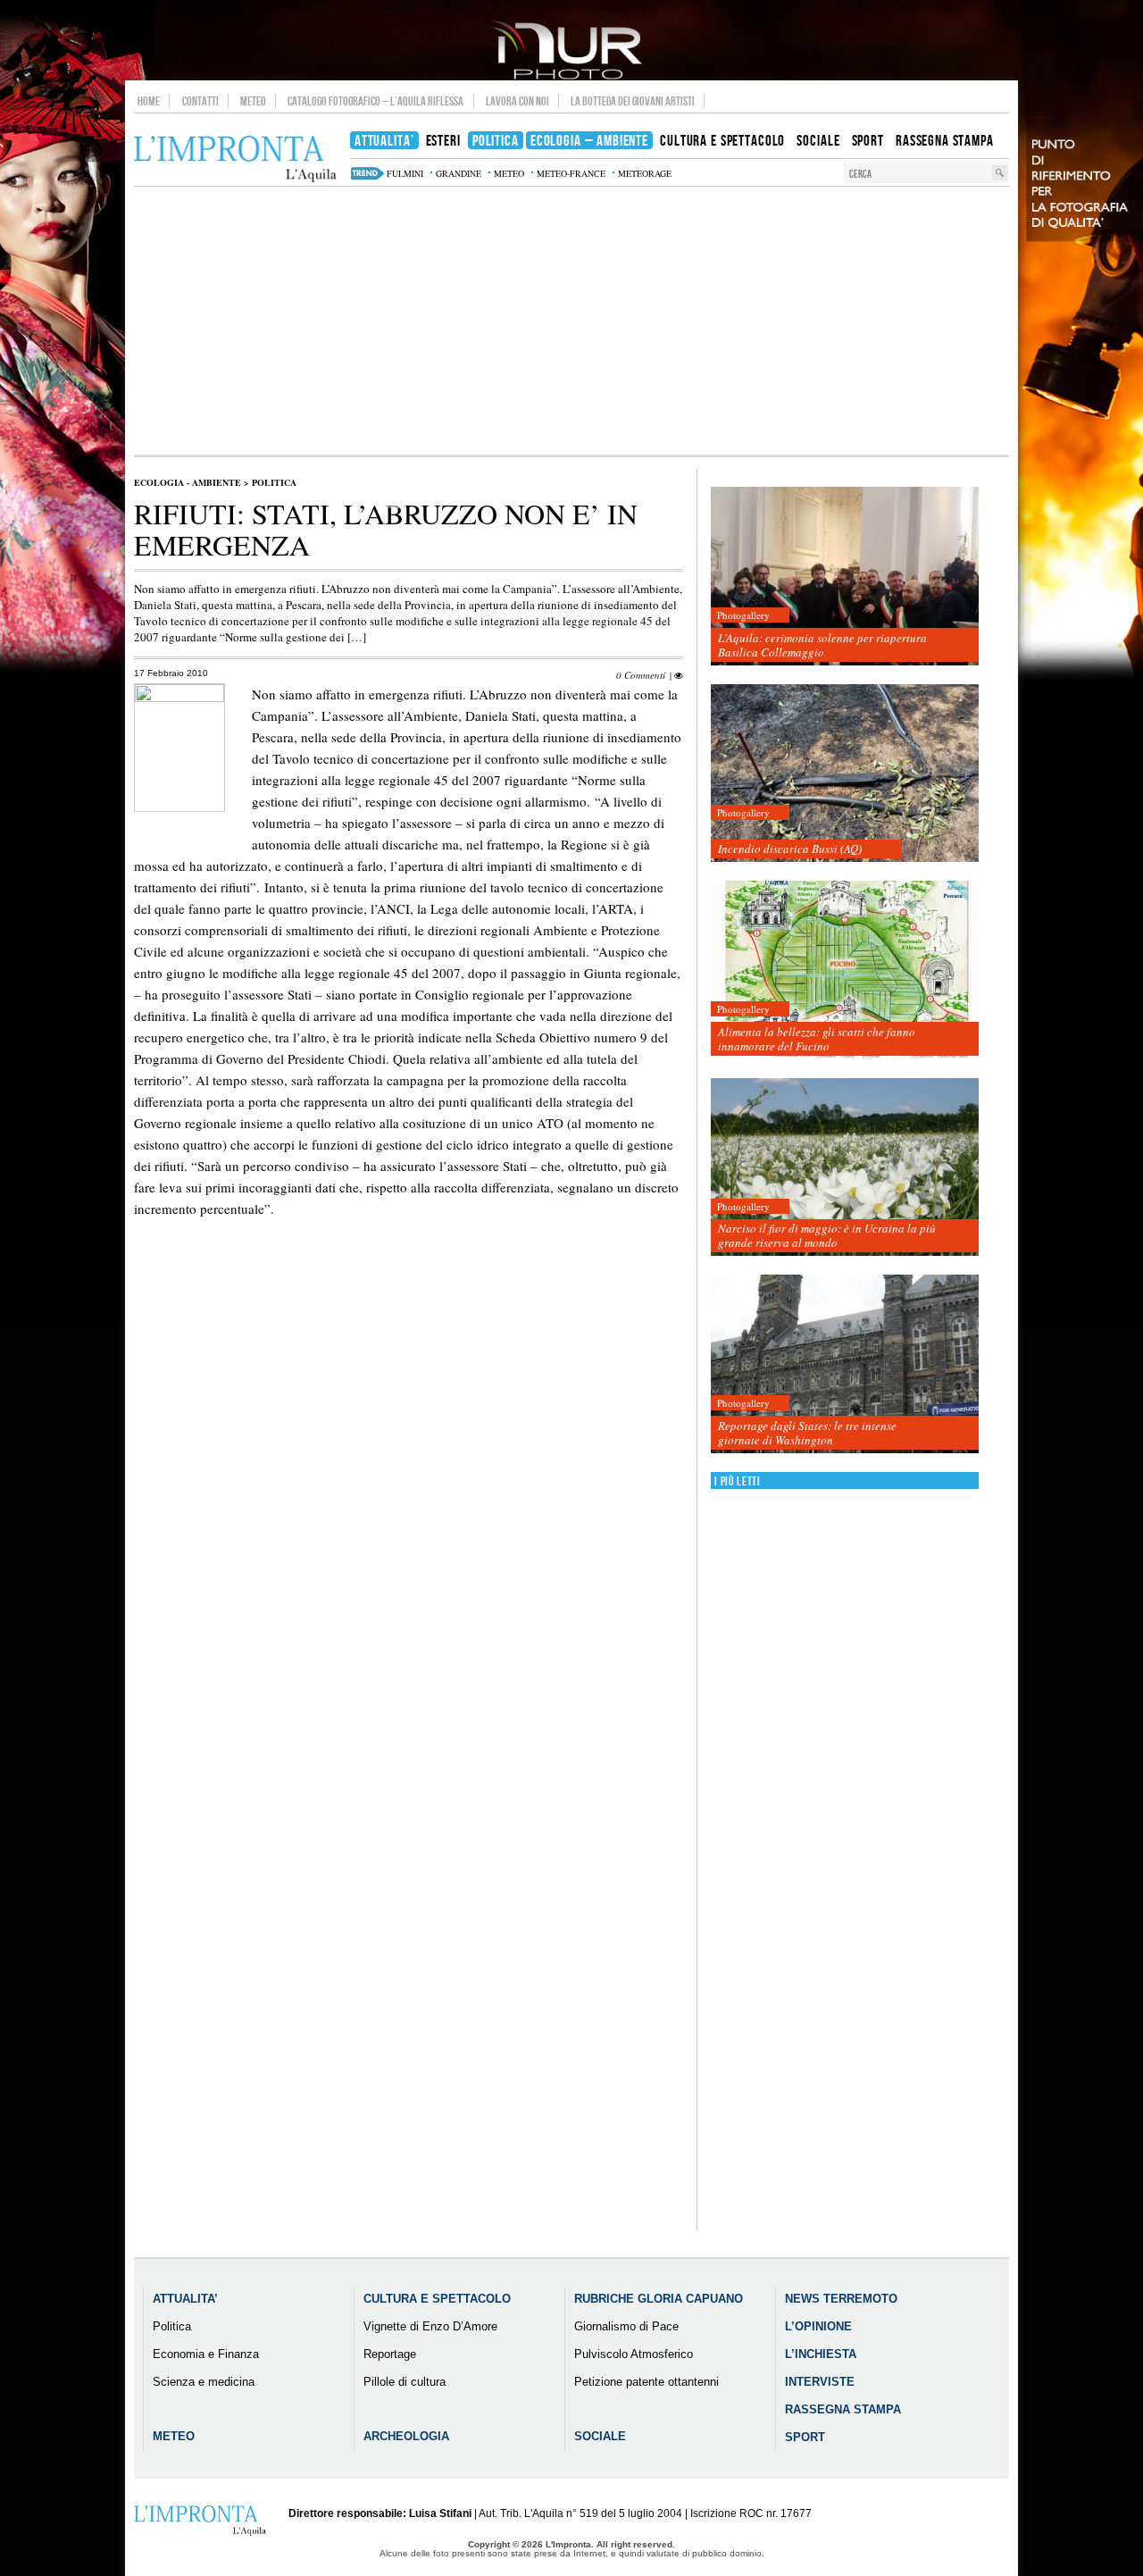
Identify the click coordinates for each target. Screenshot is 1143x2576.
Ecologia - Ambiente (188, 482)
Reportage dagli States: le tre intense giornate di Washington (807, 1433)
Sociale (600, 2436)
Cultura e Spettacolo (437, 2299)
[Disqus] (409, 1548)
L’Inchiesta (821, 2354)
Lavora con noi (517, 101)
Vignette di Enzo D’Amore (430, 2326)
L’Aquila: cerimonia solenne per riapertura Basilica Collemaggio (822, 645)
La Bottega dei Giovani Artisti (633, 101)
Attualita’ (185, 2299)
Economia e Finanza (206, 2354)
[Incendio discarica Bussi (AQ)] (845, 774)
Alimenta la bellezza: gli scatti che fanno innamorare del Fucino (817, 1039)
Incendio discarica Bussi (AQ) (790, 849)
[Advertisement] (571, 321)
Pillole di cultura (405, 2382)
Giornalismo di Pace (626, 2326)
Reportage (390, 2354)
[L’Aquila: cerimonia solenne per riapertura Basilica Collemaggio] (845, 577)
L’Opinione (818, 2326)
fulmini (405, 173)
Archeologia (406, 2436)
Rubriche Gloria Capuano (659, 2299)
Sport (805, 2437)
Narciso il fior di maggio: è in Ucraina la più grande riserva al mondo (827, 1235)
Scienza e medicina (204, 2382)
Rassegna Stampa (843, 2409)
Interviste (820, 2382)
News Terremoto (841, 2299)
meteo (509, 173)
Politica (274, 482)
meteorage (645, 173)
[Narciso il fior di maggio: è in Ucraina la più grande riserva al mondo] (845, 1168)
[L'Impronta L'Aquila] (235, 159)
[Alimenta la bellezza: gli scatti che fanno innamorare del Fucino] (845, 970)
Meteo (253, 101)
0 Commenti (641, 675)
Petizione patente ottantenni (647, 2382)
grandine (459, 173)
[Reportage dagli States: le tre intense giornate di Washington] (845, 1364)
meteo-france (571, 173)
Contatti (200, 101)
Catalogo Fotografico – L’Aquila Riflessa (375, 101)
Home (149, 101)
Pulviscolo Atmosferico (634, 2354)
